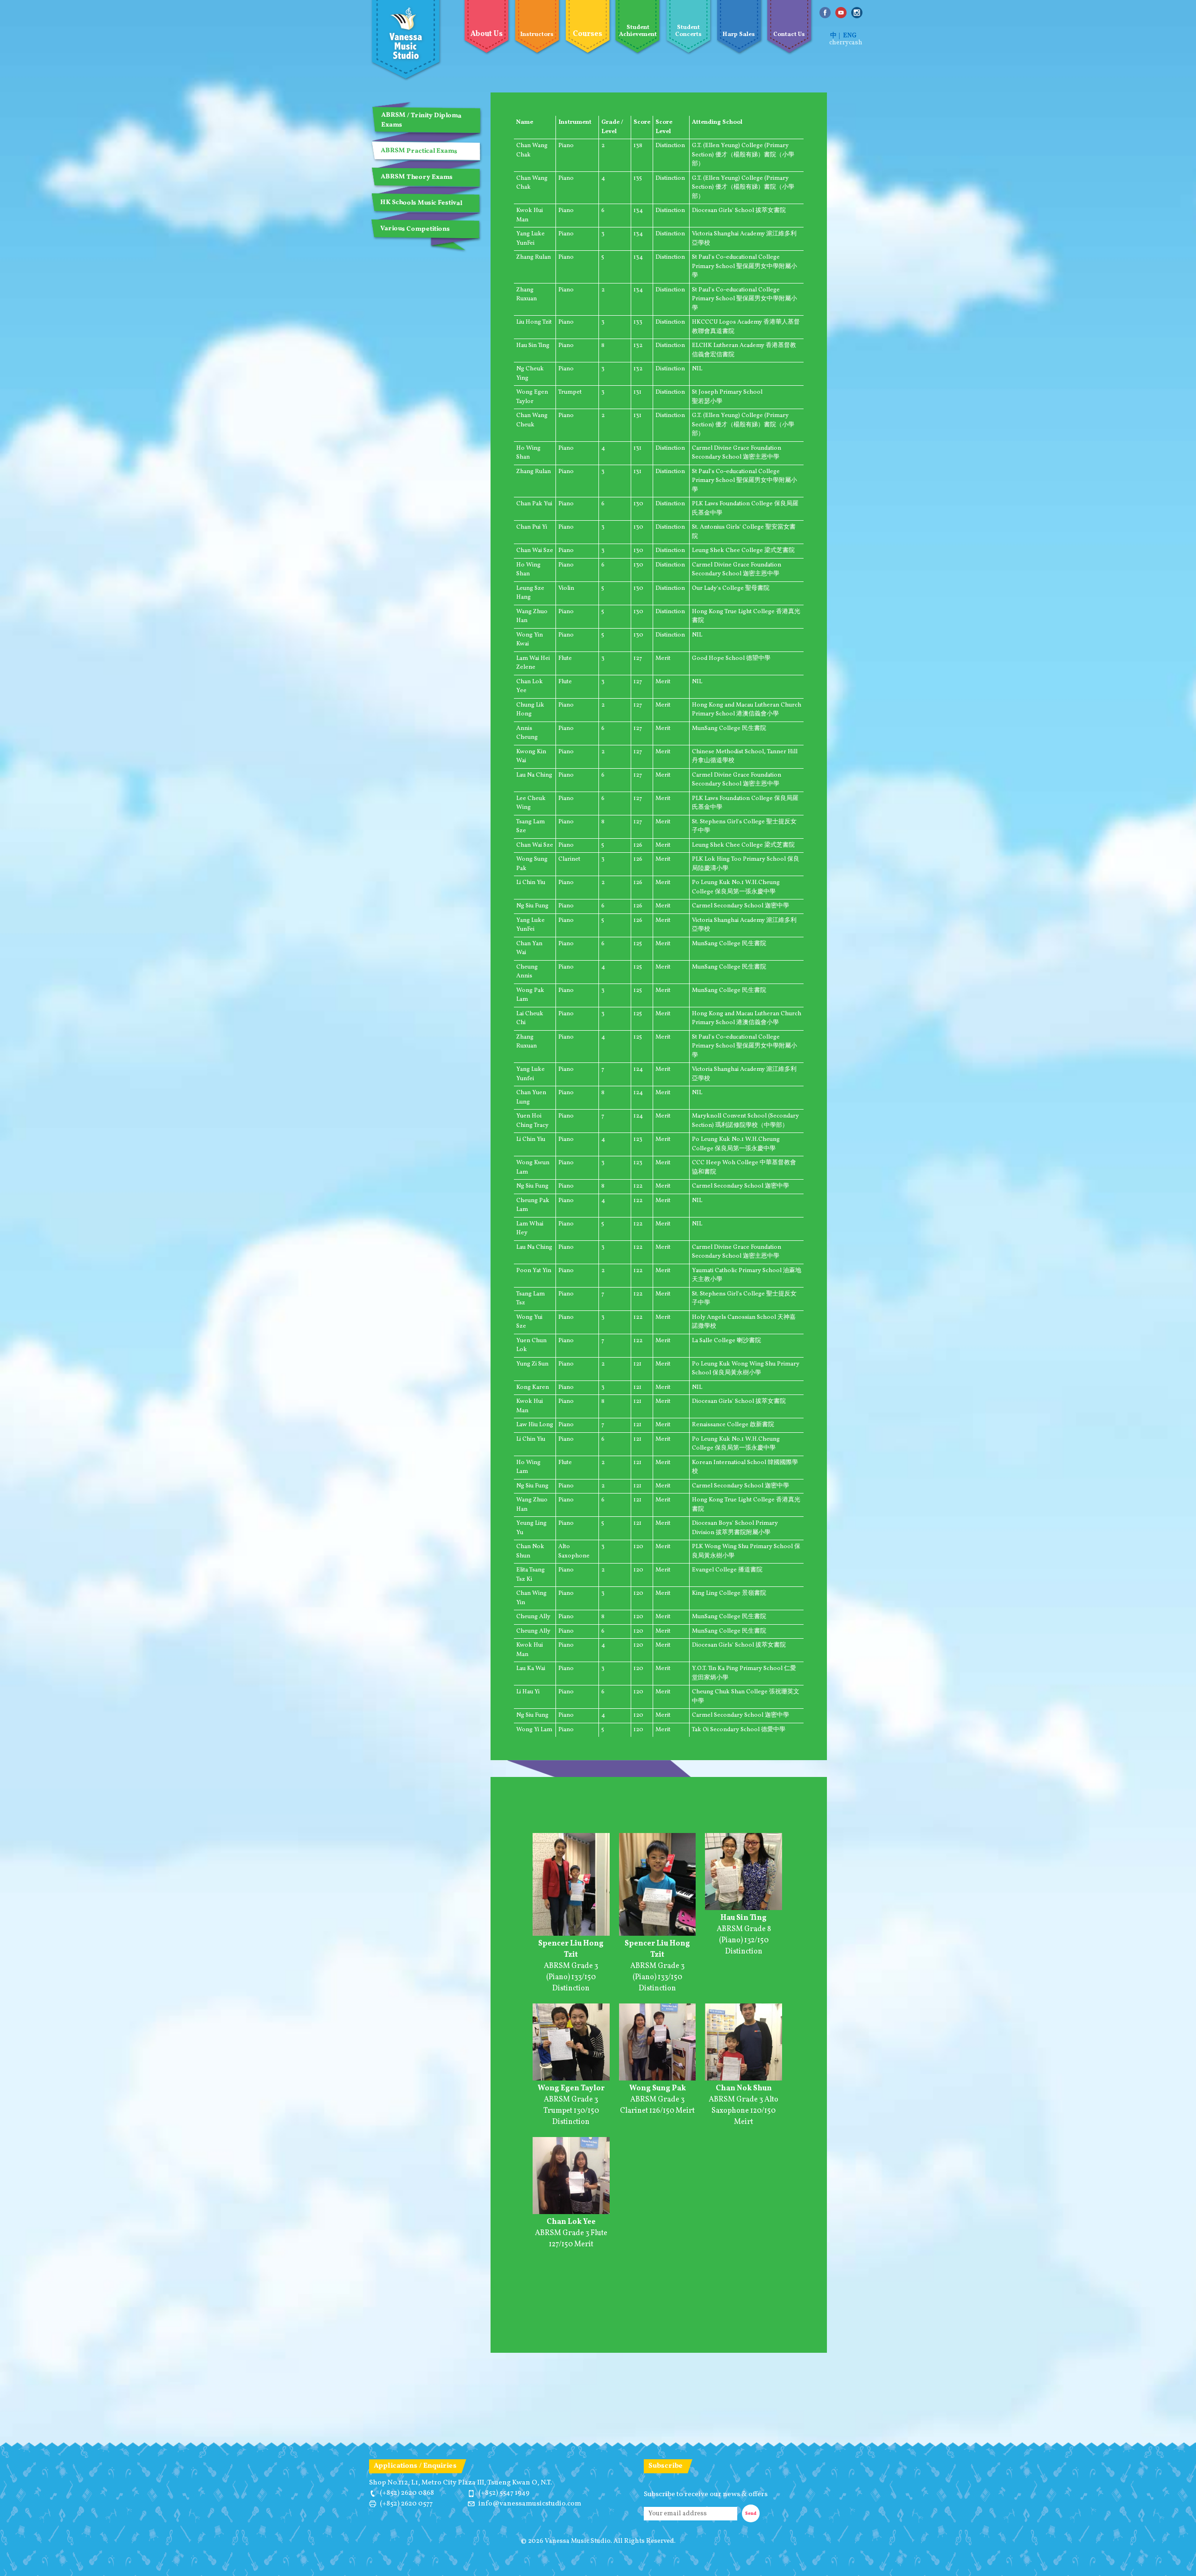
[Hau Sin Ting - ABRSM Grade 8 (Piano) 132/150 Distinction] (744, 1909)
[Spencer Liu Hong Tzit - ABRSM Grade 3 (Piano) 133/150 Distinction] (571, 1934)
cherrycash (846, 43)
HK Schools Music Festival (421, 203)
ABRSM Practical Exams (419, 151)
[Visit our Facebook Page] (825, 13)
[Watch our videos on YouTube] (841, 13)
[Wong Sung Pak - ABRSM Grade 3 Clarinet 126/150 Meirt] (658, 2079)
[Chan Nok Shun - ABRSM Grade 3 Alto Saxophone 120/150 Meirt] (744, 2079)
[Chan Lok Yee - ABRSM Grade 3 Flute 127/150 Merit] (571, 2213)
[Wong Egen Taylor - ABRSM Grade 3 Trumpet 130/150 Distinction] (571, 2079)
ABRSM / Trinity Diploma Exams (421, 120)
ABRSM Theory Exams (417, 177)
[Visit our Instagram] (857, 13)
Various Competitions (415, 229)
